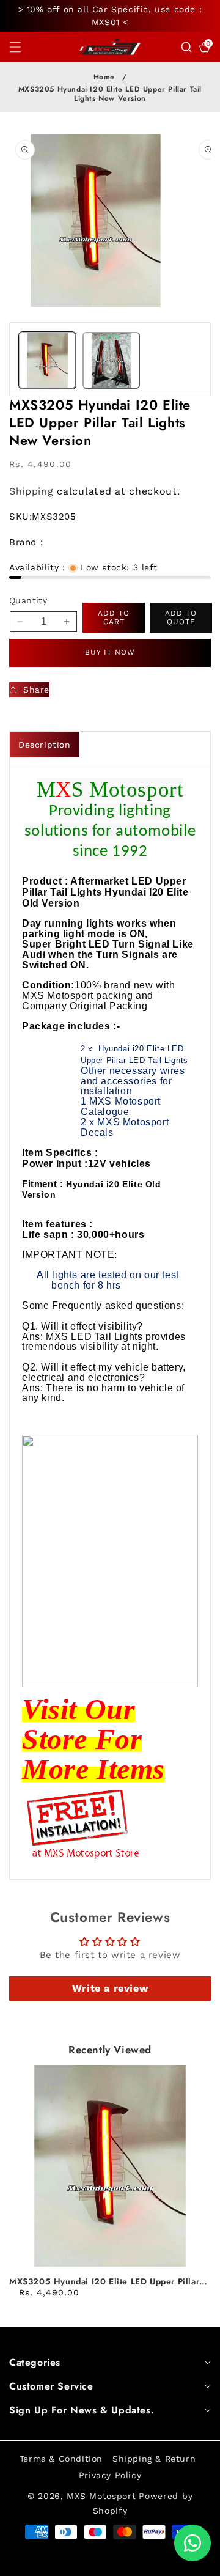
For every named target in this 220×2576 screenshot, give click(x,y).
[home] (82, 2562)
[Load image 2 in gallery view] (111, 360)
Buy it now (110, 652)
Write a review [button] (110, 1988)
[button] (23, 47)
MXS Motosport (101, 2496)
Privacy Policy (110, 2475)
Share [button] (36, 690)
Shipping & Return (154, 2459)
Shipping (31, 491)
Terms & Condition (61, 2459)
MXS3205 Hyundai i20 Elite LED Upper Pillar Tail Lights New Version (104, 2281)
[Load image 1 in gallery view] (47, 360)
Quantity (28, 600)
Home (104, 77)
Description (45, 745)
